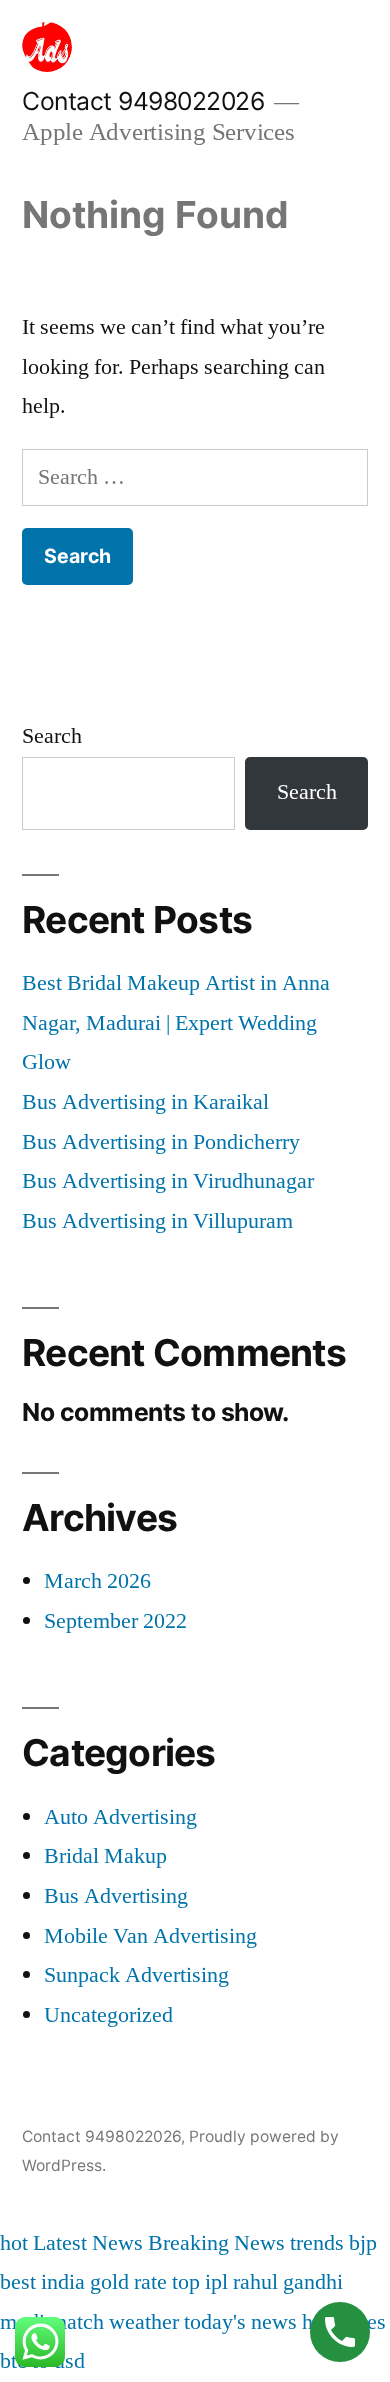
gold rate (128, 2282)
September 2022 (115, 1621)
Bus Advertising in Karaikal (145, 1102)
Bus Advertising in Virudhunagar (168, 1181)
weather (144, 2322)
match (77, 2322)
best (18, 2282)
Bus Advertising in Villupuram (157, 1221)
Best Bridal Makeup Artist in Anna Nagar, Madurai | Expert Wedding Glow (176, 1022)
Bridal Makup (105, 1856)
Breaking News (216, 2243)
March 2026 (97, 1581)
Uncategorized (108, 2015)
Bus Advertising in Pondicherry (161, 1142)
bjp (363, 2243)
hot (14, 2243)
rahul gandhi (288, 2282)
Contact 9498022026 (143, 101)
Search (52, 736)
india (63, 2282)
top (186, 2282)
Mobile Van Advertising (150, 1936)
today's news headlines (285, 2322)
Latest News (88, 2243)
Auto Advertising (120, 1817)
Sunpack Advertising (136, 1975)
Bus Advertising (116, 1896)
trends (317, 2243)
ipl (216, 2282)
